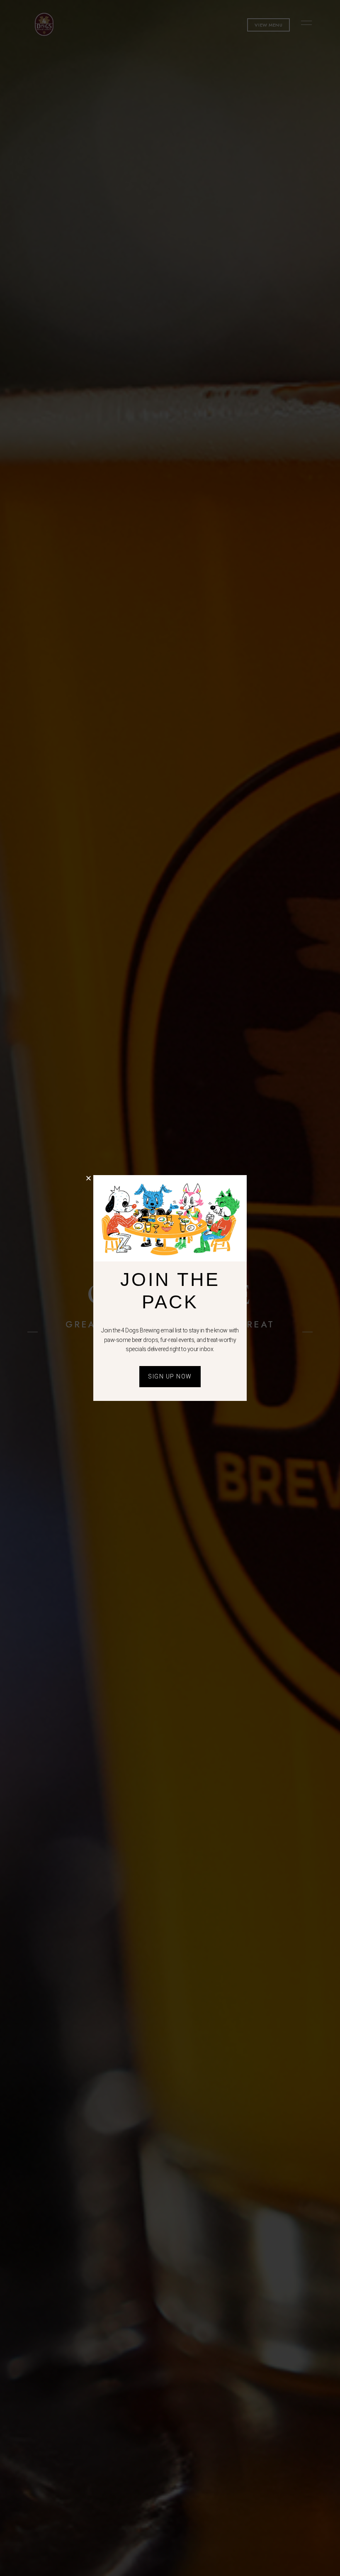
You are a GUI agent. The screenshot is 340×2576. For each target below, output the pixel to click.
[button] (89, 1178)
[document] (170, 1288)
